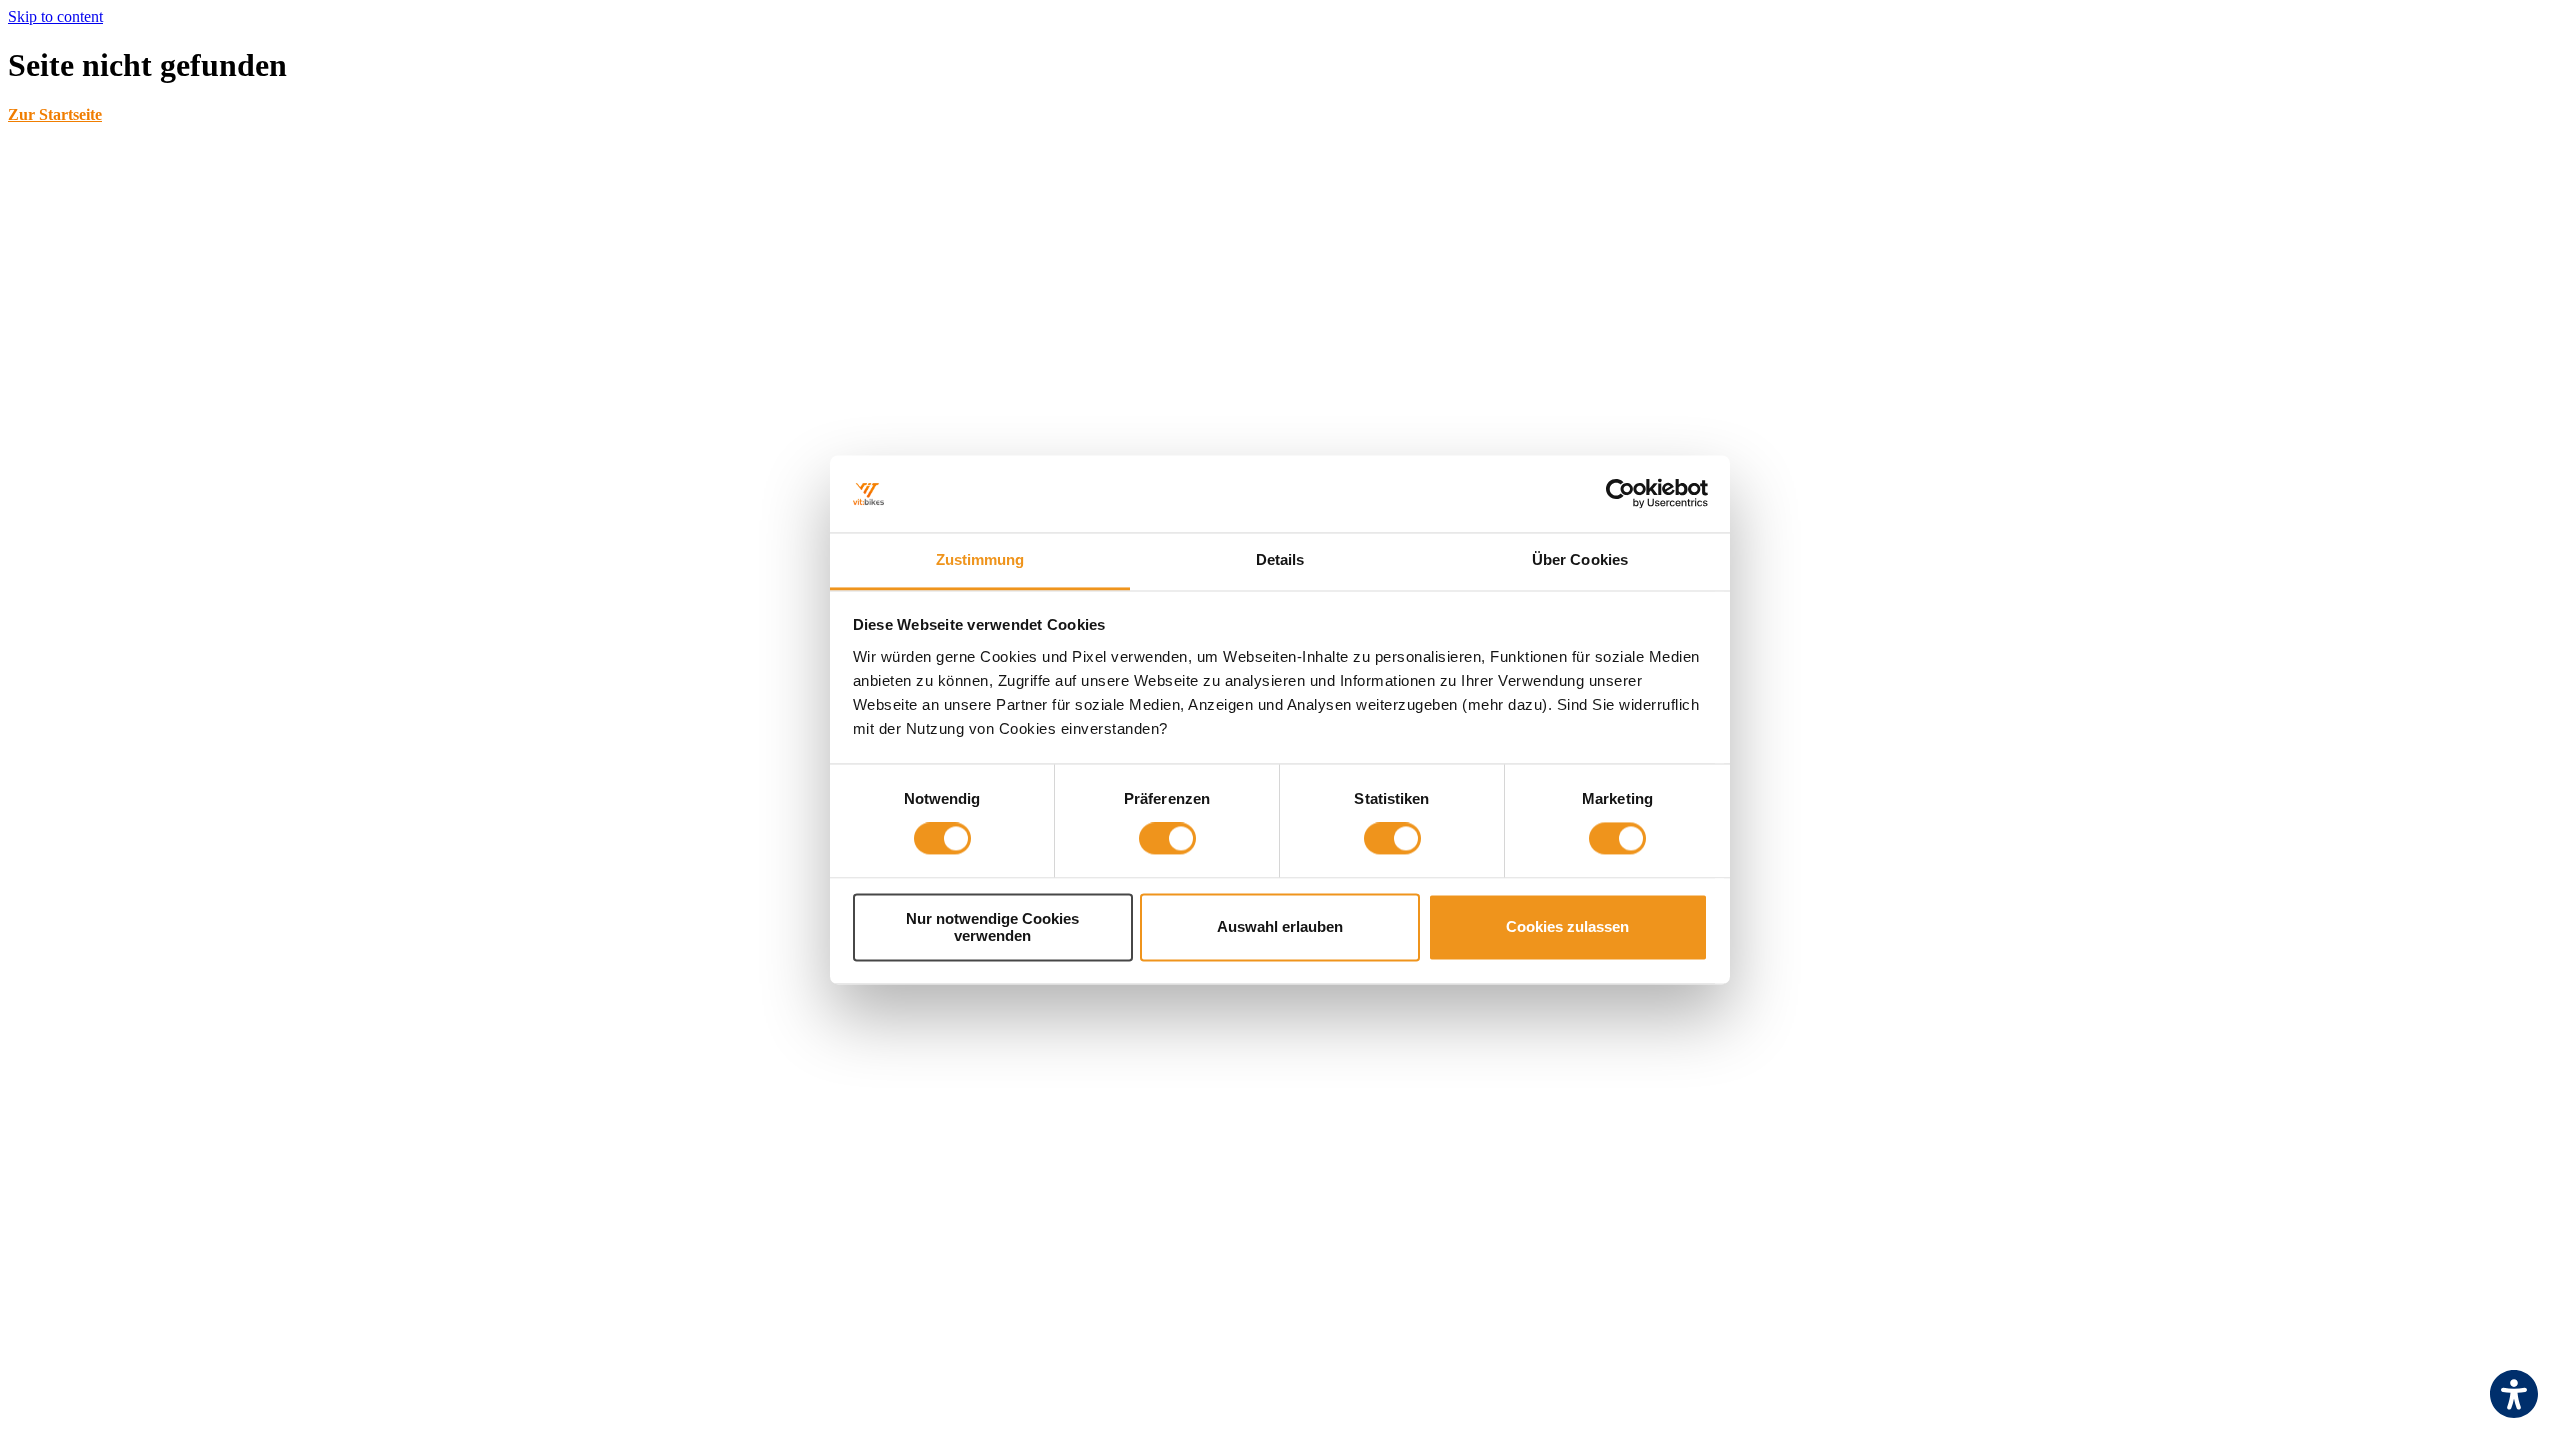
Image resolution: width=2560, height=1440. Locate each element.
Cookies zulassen (1567, 927)
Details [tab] (1280, 559)
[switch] (1167, 839)
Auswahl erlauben (1280, 927)
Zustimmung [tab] (980, 559)
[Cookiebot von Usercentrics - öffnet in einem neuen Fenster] (1620, 494)
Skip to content (55, 16)
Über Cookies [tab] (1580, 559)
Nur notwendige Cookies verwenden (992, 927)
